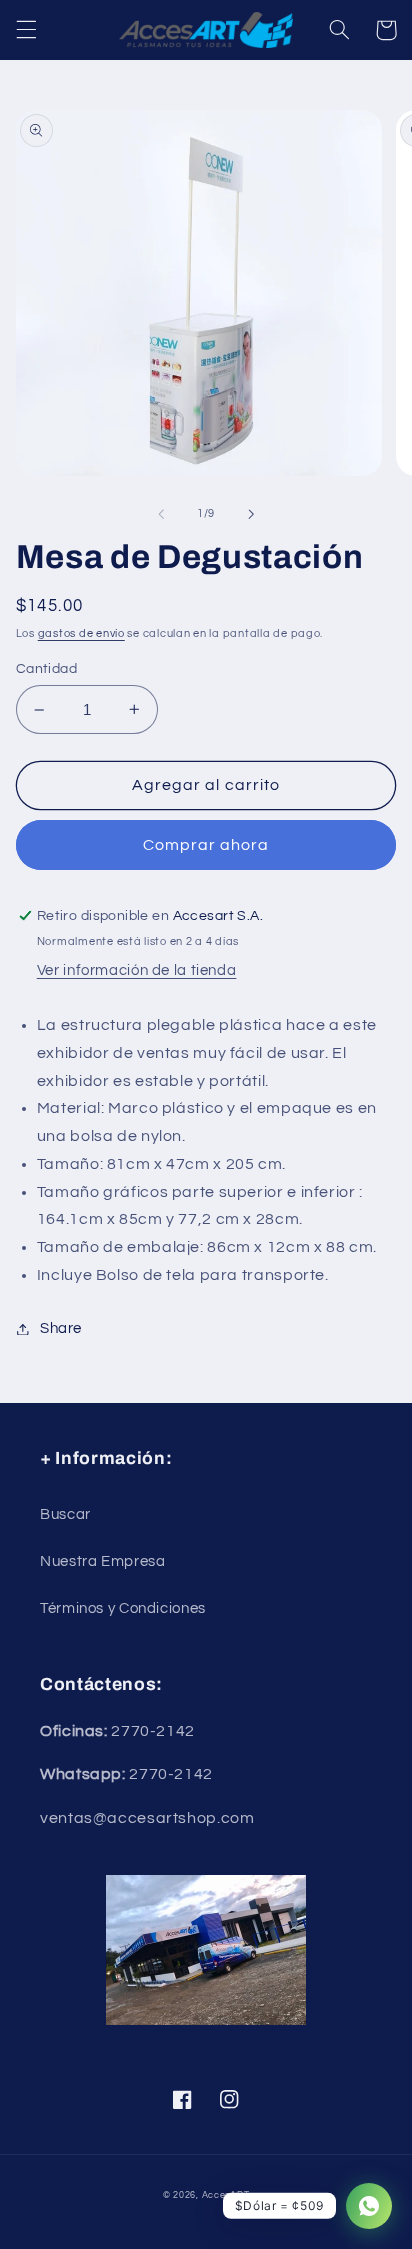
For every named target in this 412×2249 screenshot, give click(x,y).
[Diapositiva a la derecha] (251, 514)
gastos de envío (81, 633)
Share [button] (61, 1328)
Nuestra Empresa (102, 1561)
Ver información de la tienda (137, 970)
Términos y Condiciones (123, 1608)
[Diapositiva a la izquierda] (161, 514)
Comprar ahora (206, 845)
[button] (26, 30)
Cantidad (46, 669)
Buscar (65, 1514)
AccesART (226, 2195)
